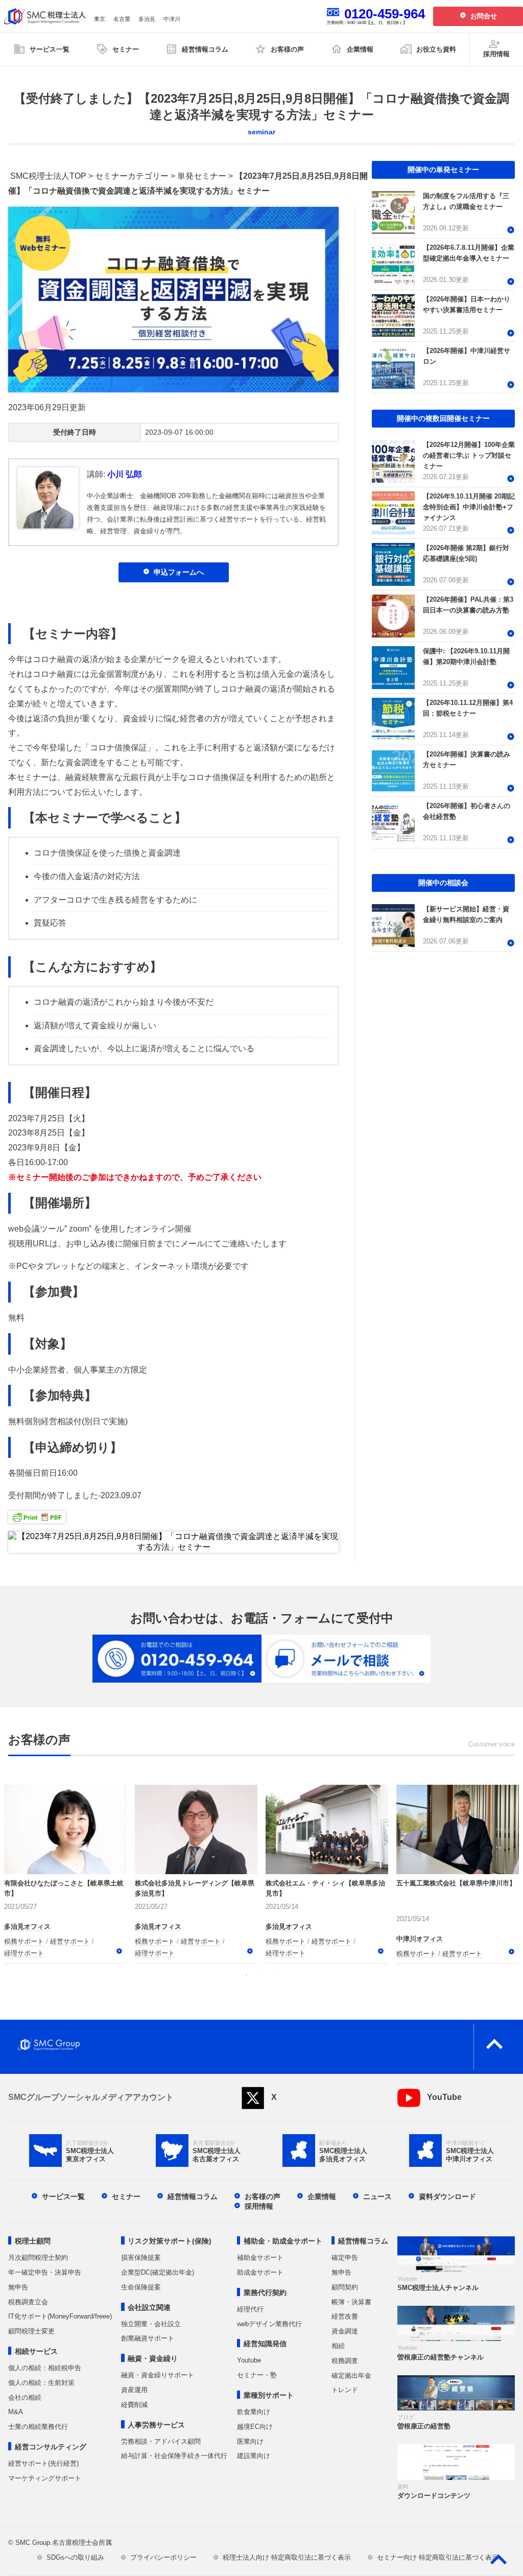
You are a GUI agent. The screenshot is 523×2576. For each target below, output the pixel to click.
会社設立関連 (149, 2307)
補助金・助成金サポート (283, 2241)
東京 (100, 19)
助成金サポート (260, 2272)
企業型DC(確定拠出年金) (158, 2272)
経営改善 (345, 2316)
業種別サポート (269, 2395)
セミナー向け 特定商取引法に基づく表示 (438, 2557)
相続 (338, 2346)
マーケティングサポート (45, 2478)
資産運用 (134, 2390)
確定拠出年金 (351, 2376)
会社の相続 (25, 2397)
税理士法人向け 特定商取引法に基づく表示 (287, 2557)
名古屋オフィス (27, 1939)
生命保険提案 (141, 2287)
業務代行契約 (265, 2293)
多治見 (147, 19)
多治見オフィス (420, 1939)
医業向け (250, 2441)
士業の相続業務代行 (38, 2427)
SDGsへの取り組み (75, 2557)
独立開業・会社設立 (151, 2324)
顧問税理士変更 (31, 2331)
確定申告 (345, 2258)
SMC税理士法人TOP (48, 176)
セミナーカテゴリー (132, 176)
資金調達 (345, 2331)
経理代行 (250, 2309)
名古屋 (122, 19)
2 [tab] (261, 1975)
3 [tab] (277, 1975)
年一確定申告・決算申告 (45, 2272)
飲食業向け (254, 2412)
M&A (16, 2412)
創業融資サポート (148, 2338)
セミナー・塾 (257, 2375)
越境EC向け (255, 2427)
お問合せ (484, 16)
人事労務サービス (156, 2425)
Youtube (249, 2360)
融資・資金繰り (153, 2358)
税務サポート (24, 1954)
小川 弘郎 (125, 474)
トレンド (345, 2390)
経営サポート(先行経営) (43, 2463)
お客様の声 (263, 2196)
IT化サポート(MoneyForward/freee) (60, 2316)
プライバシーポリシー (163, 2557)
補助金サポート (260, 2258)
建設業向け (254, 2456)
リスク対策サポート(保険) (170, 2241)
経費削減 (134, 2405)
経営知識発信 (265, 2344)
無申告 (18, 2287)
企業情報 (322, 2196)
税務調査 (345, 2361)
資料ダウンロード (447, 2196)
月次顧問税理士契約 (38, 2258)
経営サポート (70, 1954)
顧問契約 (345, 2287)
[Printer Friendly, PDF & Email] (37, 1515)
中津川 (172, 19)
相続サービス (36, 2351)
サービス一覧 (63, 2196)
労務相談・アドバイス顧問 (161, 2441)
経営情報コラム (193, 2196)
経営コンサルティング (51, 2447)
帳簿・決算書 (351, 2302)
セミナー (126, 2196)
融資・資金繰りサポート (158, 2375)
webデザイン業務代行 (269, 2324)
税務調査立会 (28, 2302)
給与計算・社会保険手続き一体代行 (174, 2456)
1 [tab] (246, 1975)
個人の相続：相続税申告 (45, 2368)
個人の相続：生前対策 (41, 2383)
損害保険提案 (141, 2258)
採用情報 (259, 2206)
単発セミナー (202, 176)
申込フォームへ (179, 572)
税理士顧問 (33, 2241)
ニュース (377, 2196)
